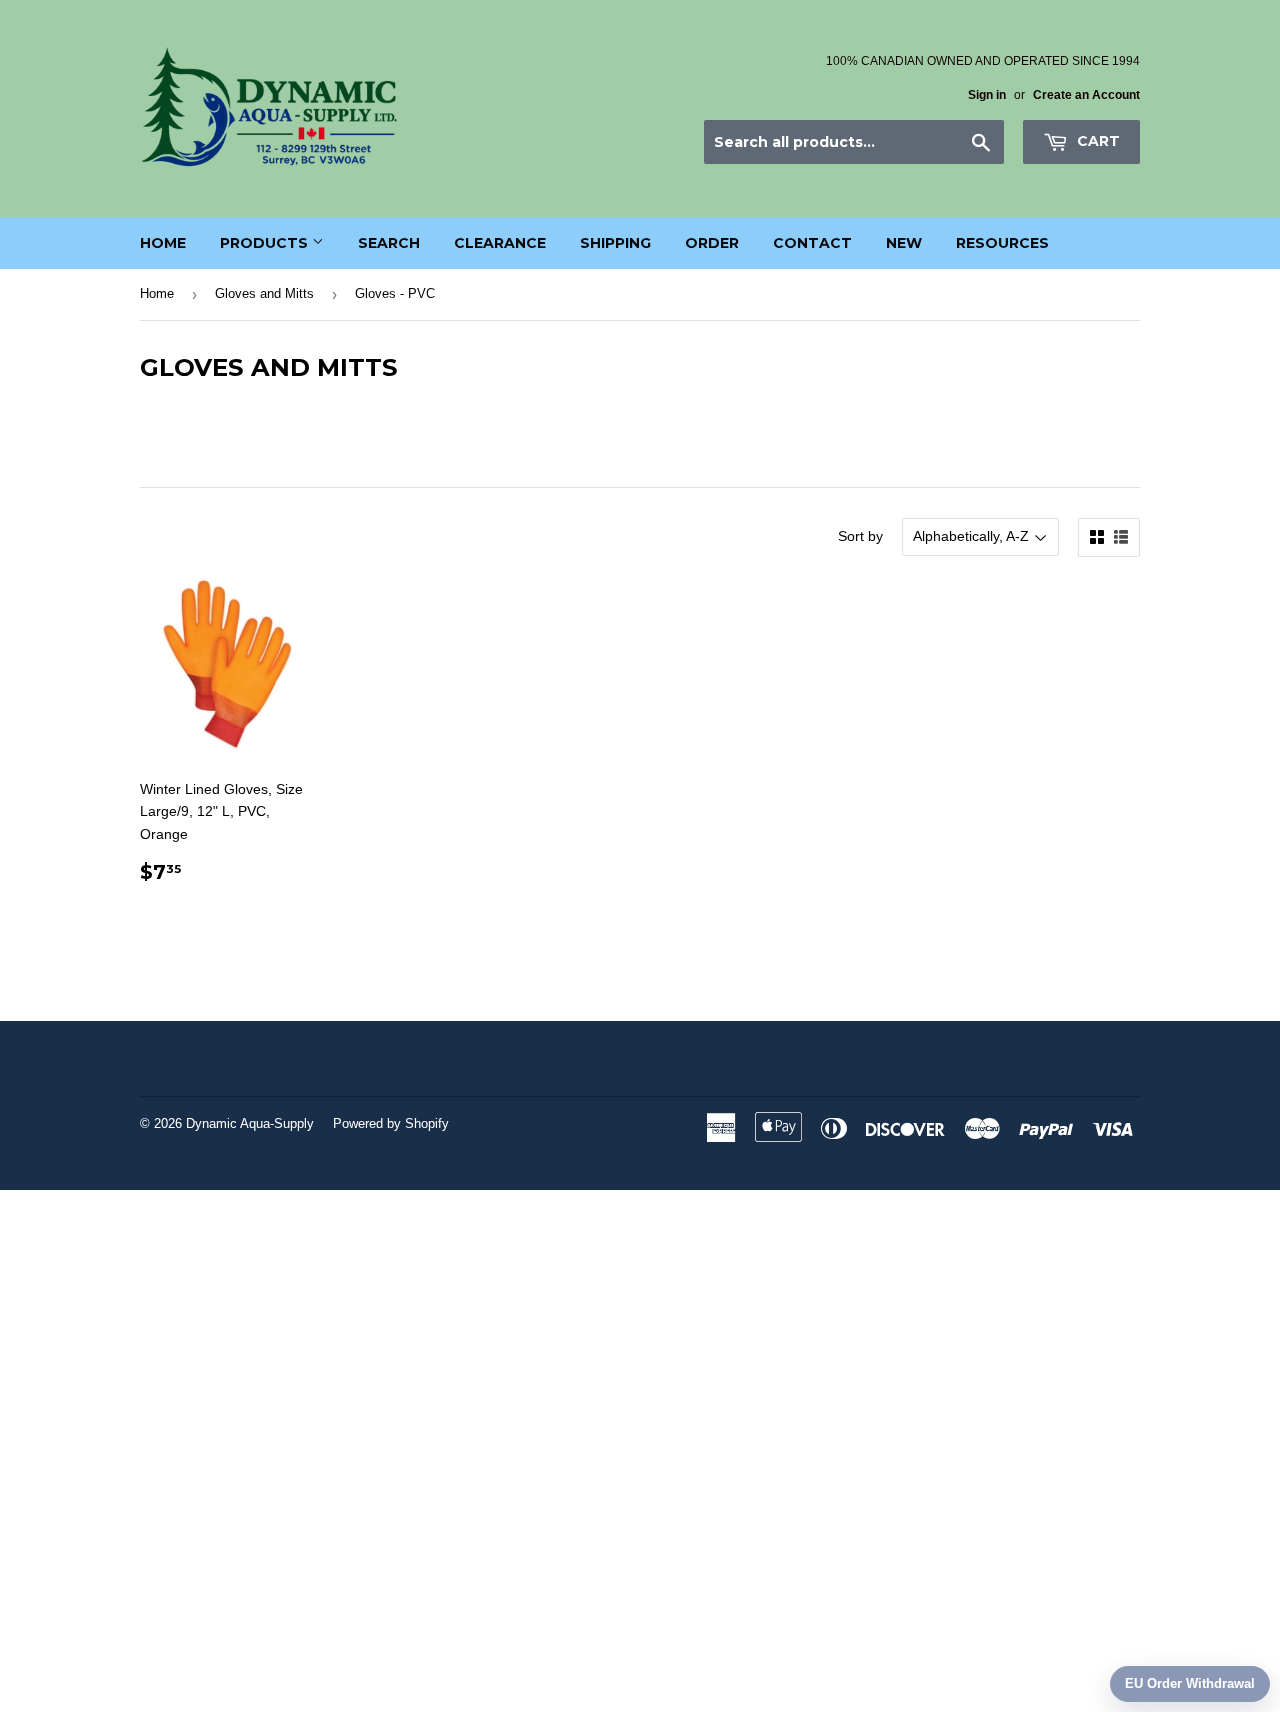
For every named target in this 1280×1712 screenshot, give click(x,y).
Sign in (987, 95)
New (904, 243)
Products (266, 243)
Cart (1096, 141)
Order (712, 243)
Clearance (500, 243)
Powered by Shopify (391, 1123)
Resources (1002, 243)
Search (389, 243)
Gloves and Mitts (264, 293)
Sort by (860, 536)
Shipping (615, 243)
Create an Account (1086, 95)
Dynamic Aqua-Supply (250, 1123)
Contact (812, 243)
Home (163, 243)
